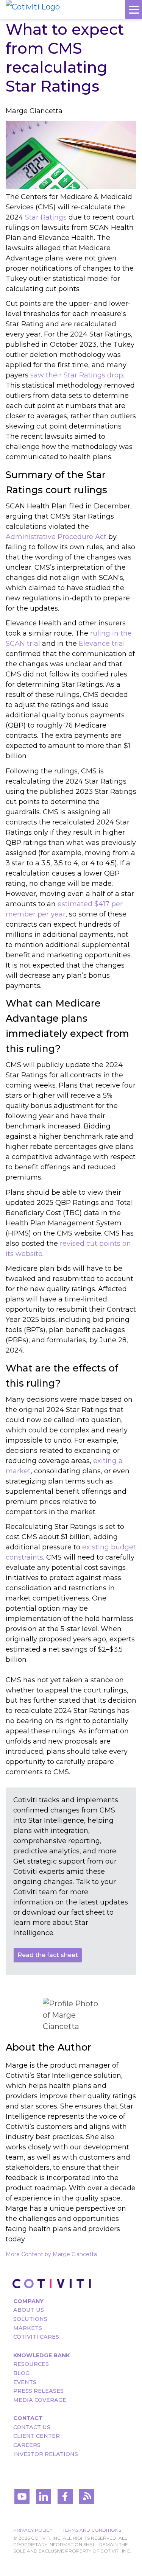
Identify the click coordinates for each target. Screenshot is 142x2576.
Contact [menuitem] (28, 2418)
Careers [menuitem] (27, 2445)
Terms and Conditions (92, 2530)
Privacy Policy (33, 2530)
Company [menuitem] (28, 2301)
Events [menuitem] (25, 2382)
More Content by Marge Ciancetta (51, 2254)
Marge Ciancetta (34, 111)
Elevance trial (102, 644)
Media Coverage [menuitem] (40, 2400)
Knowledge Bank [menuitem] (41, 2355)
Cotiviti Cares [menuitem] (36, 2337)
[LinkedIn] (44, 2497)
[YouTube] (22, 2497)
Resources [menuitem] (31, 2364)
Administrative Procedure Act (56, 537)
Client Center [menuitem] (37, 2436)
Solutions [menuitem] (30, 2319)
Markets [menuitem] (28, 2328)
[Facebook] (65, 2497)
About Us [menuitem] (29, 2310)
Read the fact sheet (48, 1955)
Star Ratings (46, 217)
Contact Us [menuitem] (32, 2427)
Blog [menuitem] (21, 2373)
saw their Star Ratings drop (77, 375)
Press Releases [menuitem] (38, 2391)
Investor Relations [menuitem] (46, 2454)
